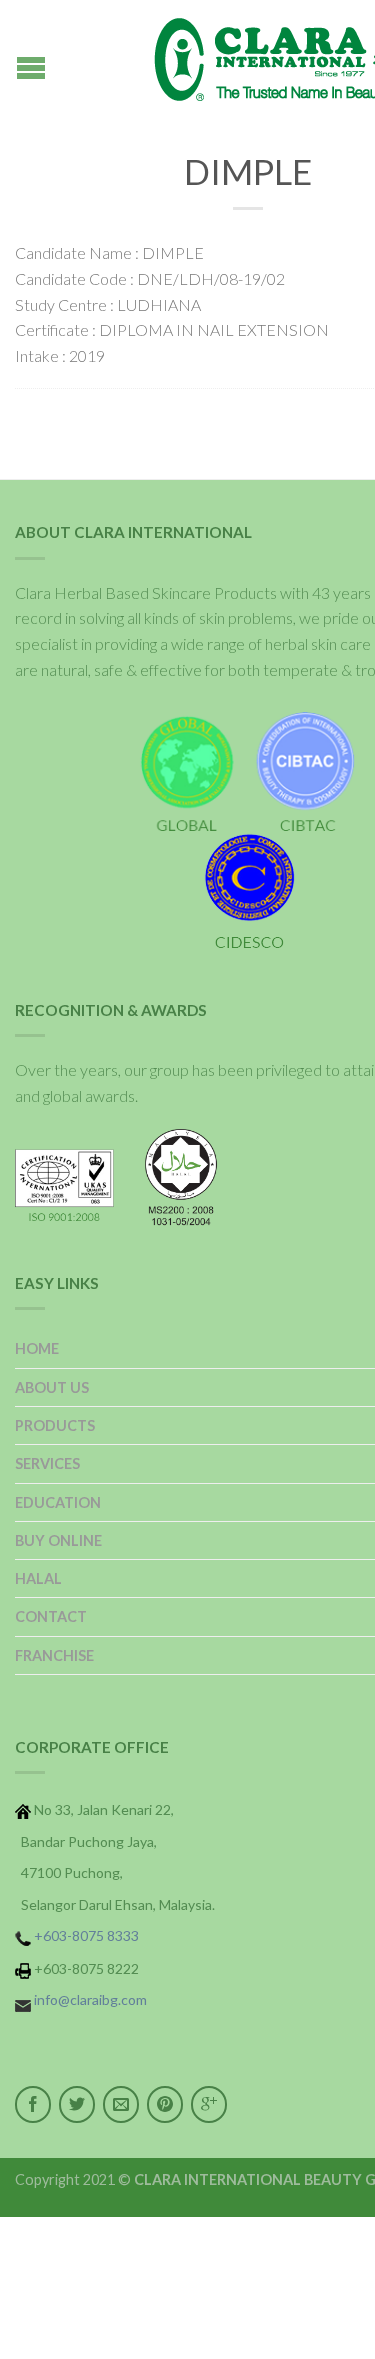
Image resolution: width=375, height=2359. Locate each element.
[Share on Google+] (209, 2104)
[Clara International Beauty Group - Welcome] (248, 60)
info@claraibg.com (90, 1999)
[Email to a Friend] (121, 2104)
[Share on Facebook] (33, 2104)
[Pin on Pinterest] (165, 2104)
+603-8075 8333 (86, 1935)
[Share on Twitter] (77, 2104)
